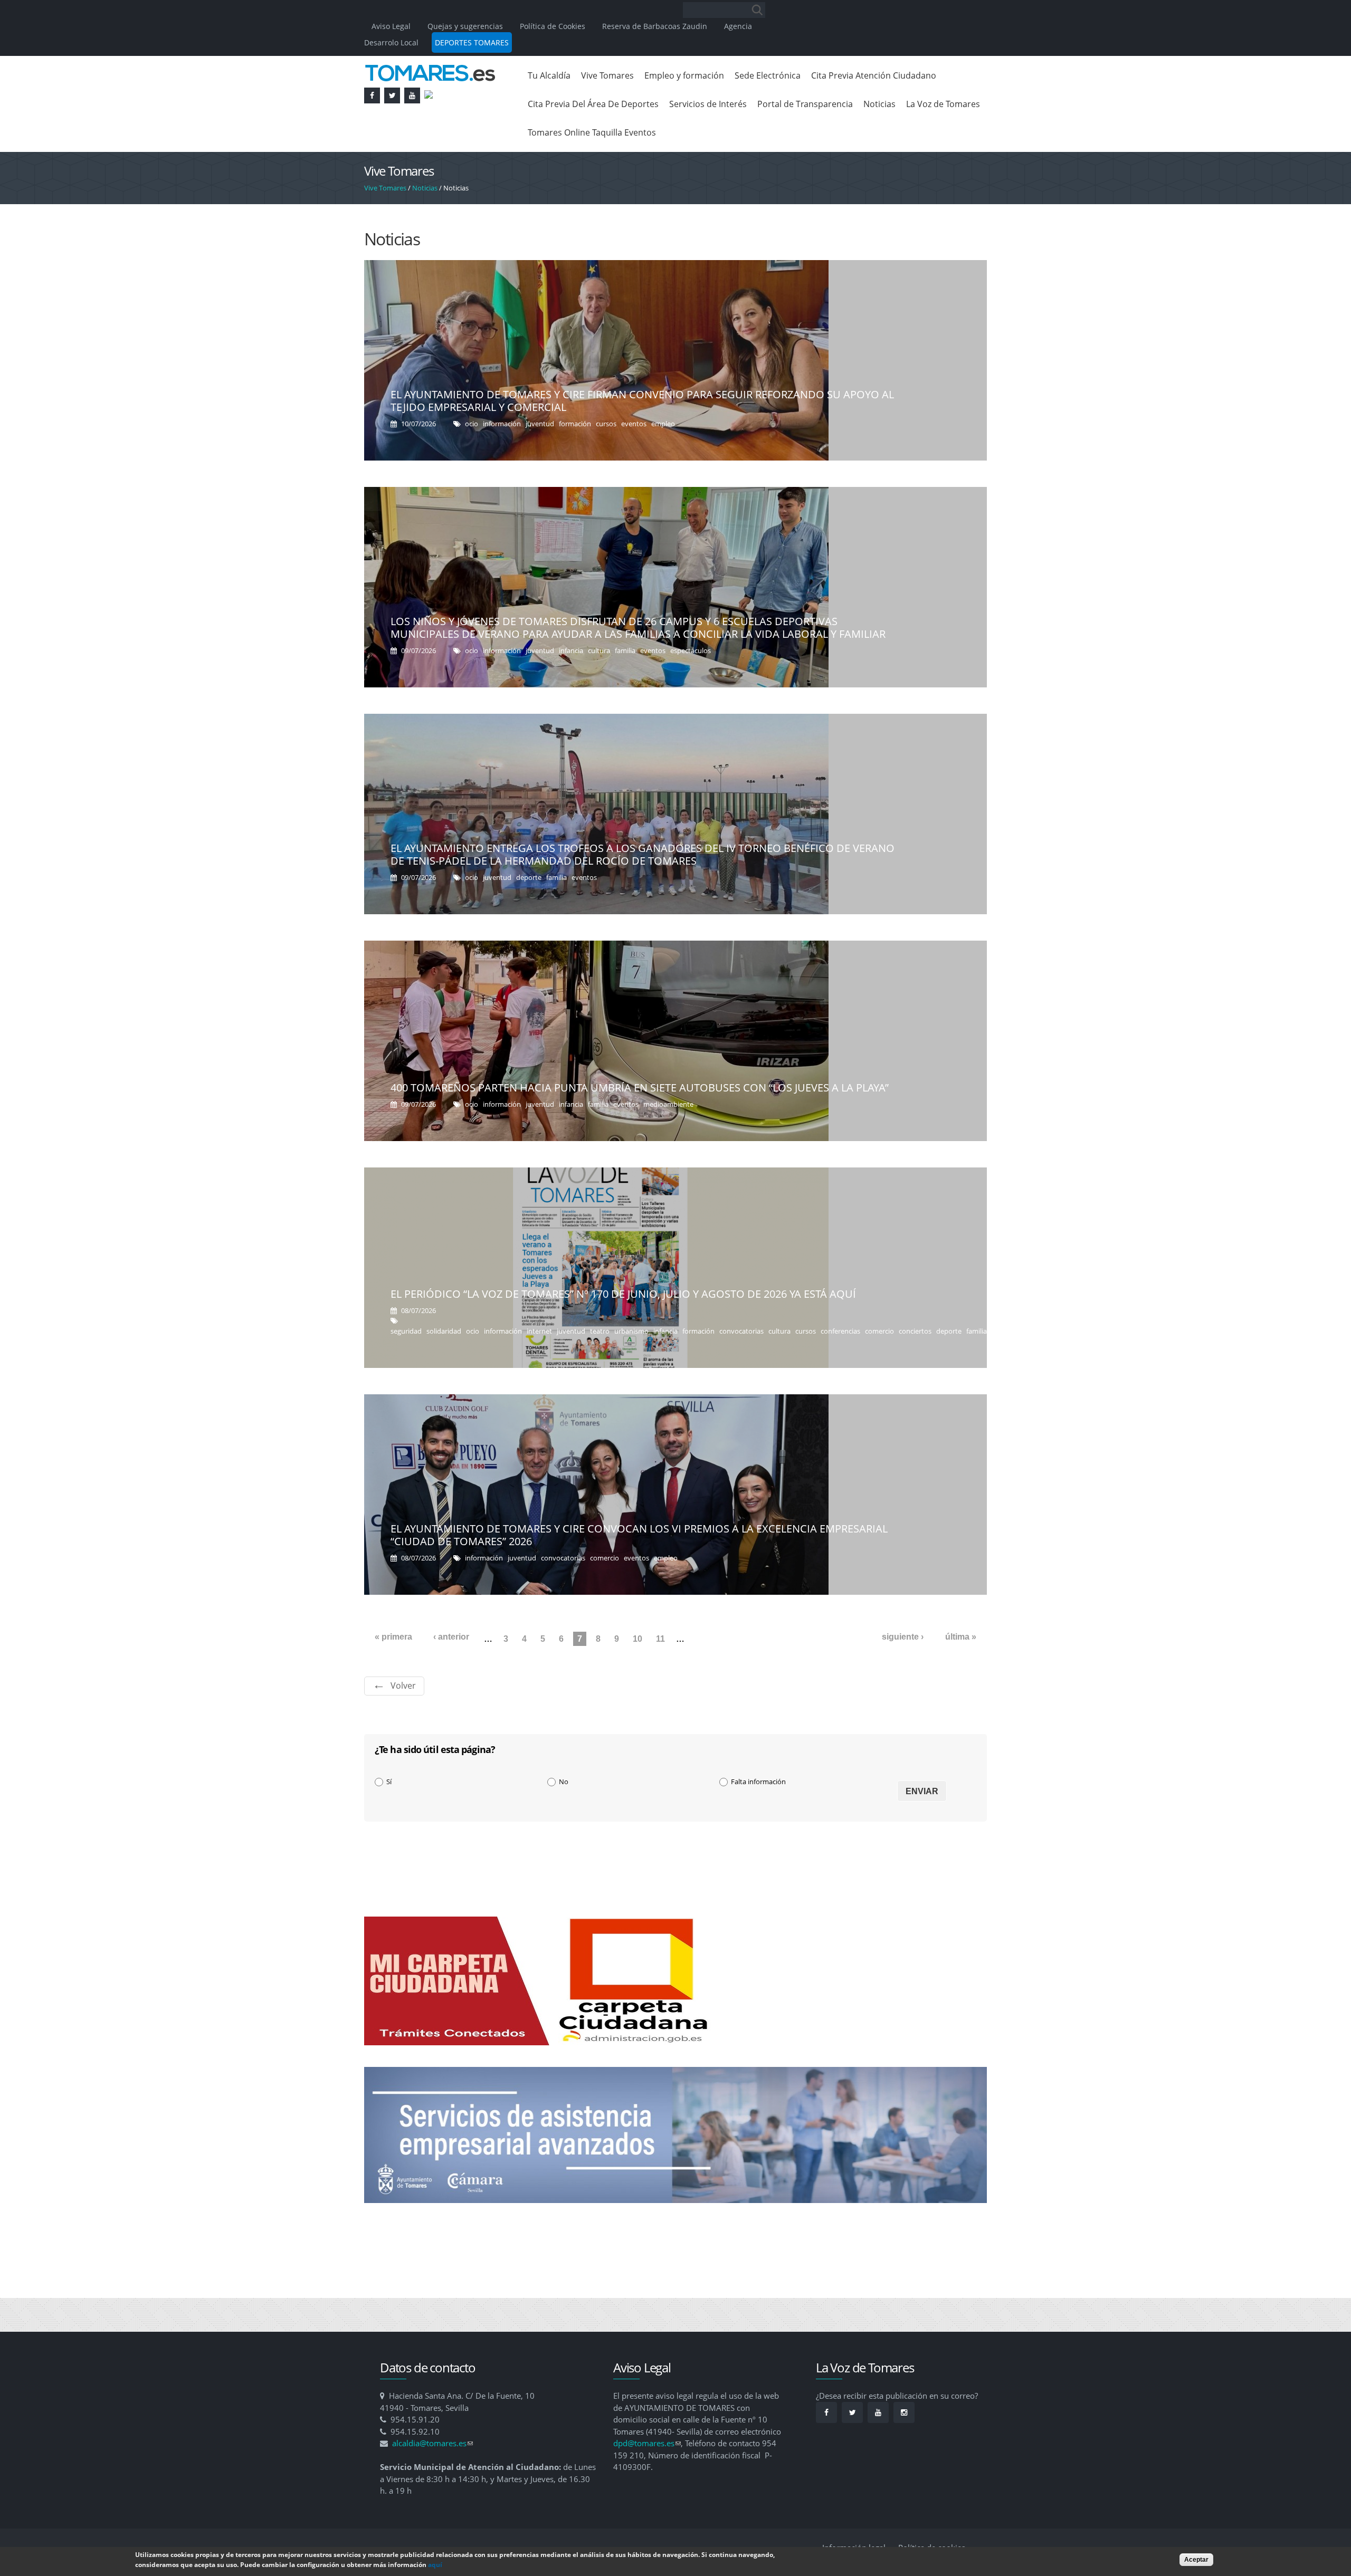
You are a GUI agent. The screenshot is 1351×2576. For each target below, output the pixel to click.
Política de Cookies (553, 26)
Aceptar (1196, 2560)
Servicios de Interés (708, 104)
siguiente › (903, 1637)
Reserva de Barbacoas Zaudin (655, 26)
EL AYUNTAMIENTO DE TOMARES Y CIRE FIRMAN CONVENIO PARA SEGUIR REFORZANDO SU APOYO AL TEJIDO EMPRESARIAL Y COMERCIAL (642, 401)
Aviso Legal (392, 26)
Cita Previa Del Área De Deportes (593, 104)
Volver (403, 1686)
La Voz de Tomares (943, 104)
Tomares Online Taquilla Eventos (592, 132)
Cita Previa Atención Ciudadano (874, 75)
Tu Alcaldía (549, 75)
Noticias (879, 104)
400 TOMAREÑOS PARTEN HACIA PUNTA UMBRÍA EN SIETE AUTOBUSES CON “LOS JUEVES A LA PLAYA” (640, 1088)
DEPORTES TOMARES (472, 42)
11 (660, 1639)
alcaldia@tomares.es (432, 2443)
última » (961, 1637)
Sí (389, 1782)
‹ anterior (451, 1637)
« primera (393, 1637)
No (564, 1782)
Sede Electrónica (768, 75)
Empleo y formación (684, 75)
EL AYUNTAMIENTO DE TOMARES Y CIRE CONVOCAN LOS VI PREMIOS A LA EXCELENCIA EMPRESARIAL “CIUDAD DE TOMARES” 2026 (639, 1535)
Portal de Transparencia (805, 104)
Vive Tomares (607, 75)
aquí (435, 2565)
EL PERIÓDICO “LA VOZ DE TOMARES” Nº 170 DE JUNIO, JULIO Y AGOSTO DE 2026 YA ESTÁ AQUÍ (623, 1294)
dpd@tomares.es (647, 2443)
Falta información (758, 1782)
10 (638, 1639)
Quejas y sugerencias (465, 26)
